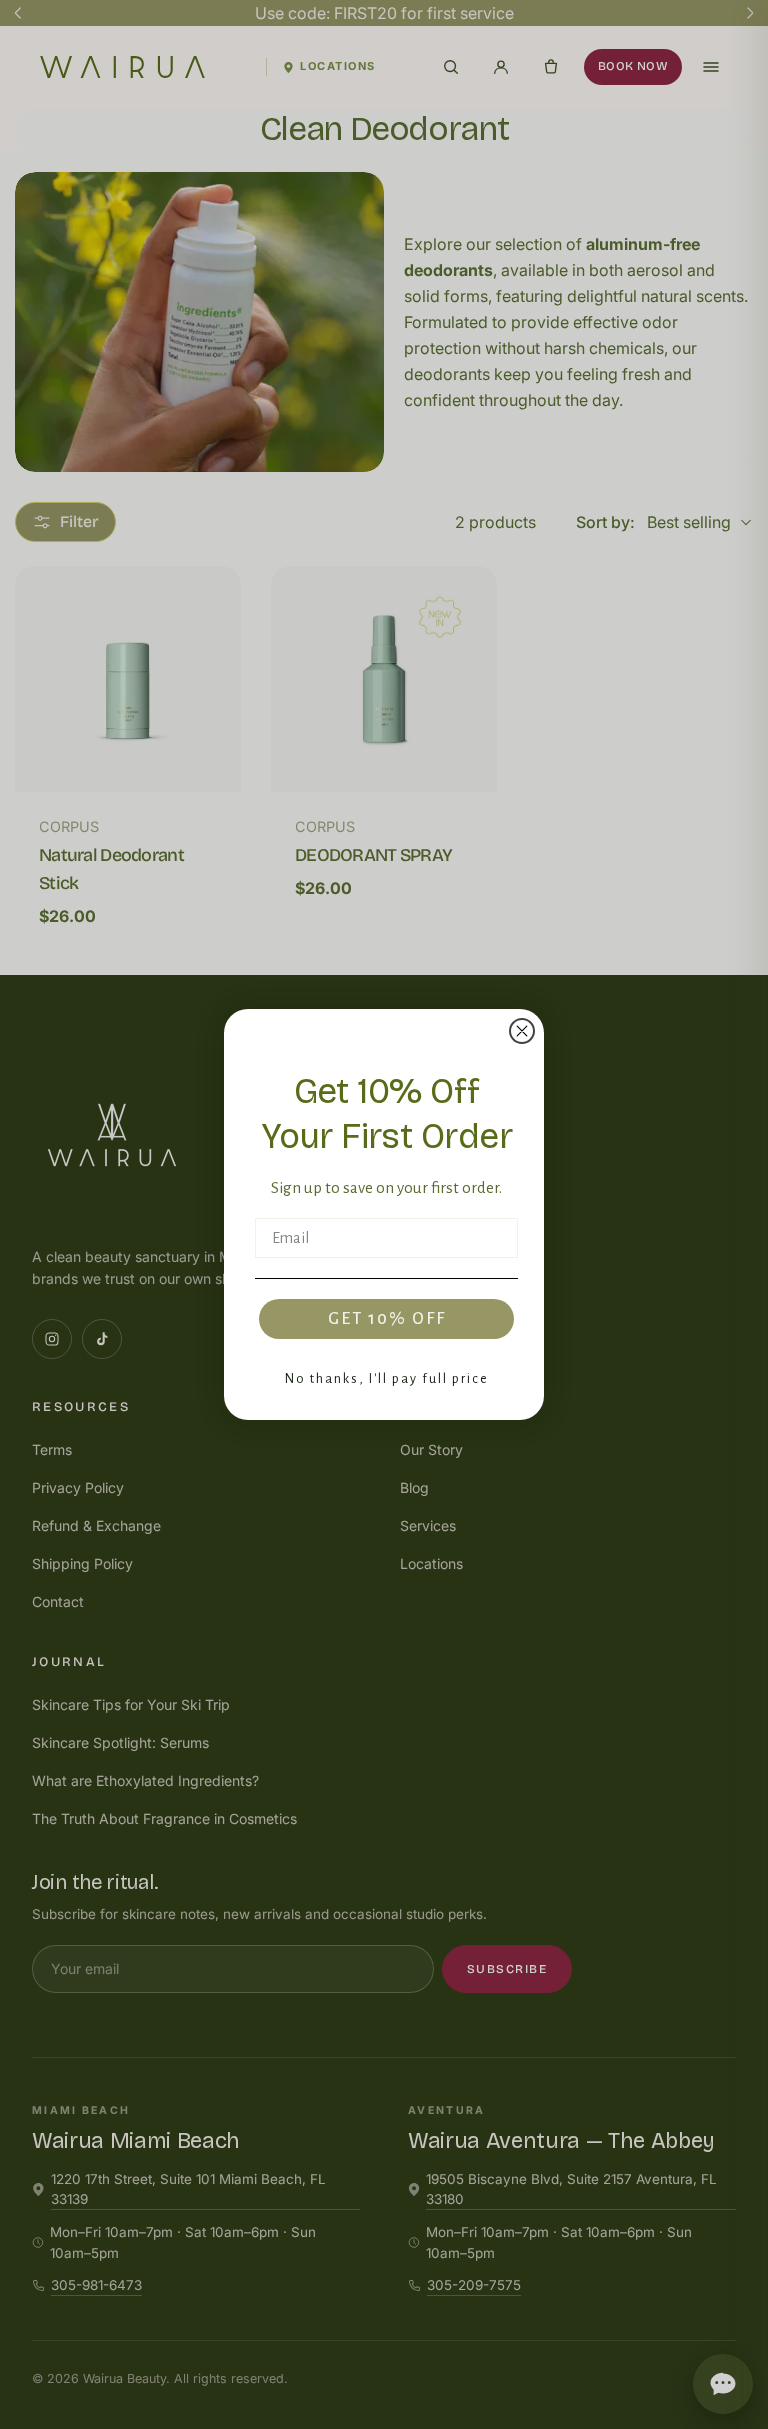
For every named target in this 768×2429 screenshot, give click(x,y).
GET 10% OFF (387, 1319)
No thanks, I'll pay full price (387, 1379)
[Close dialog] (522, 1031)
